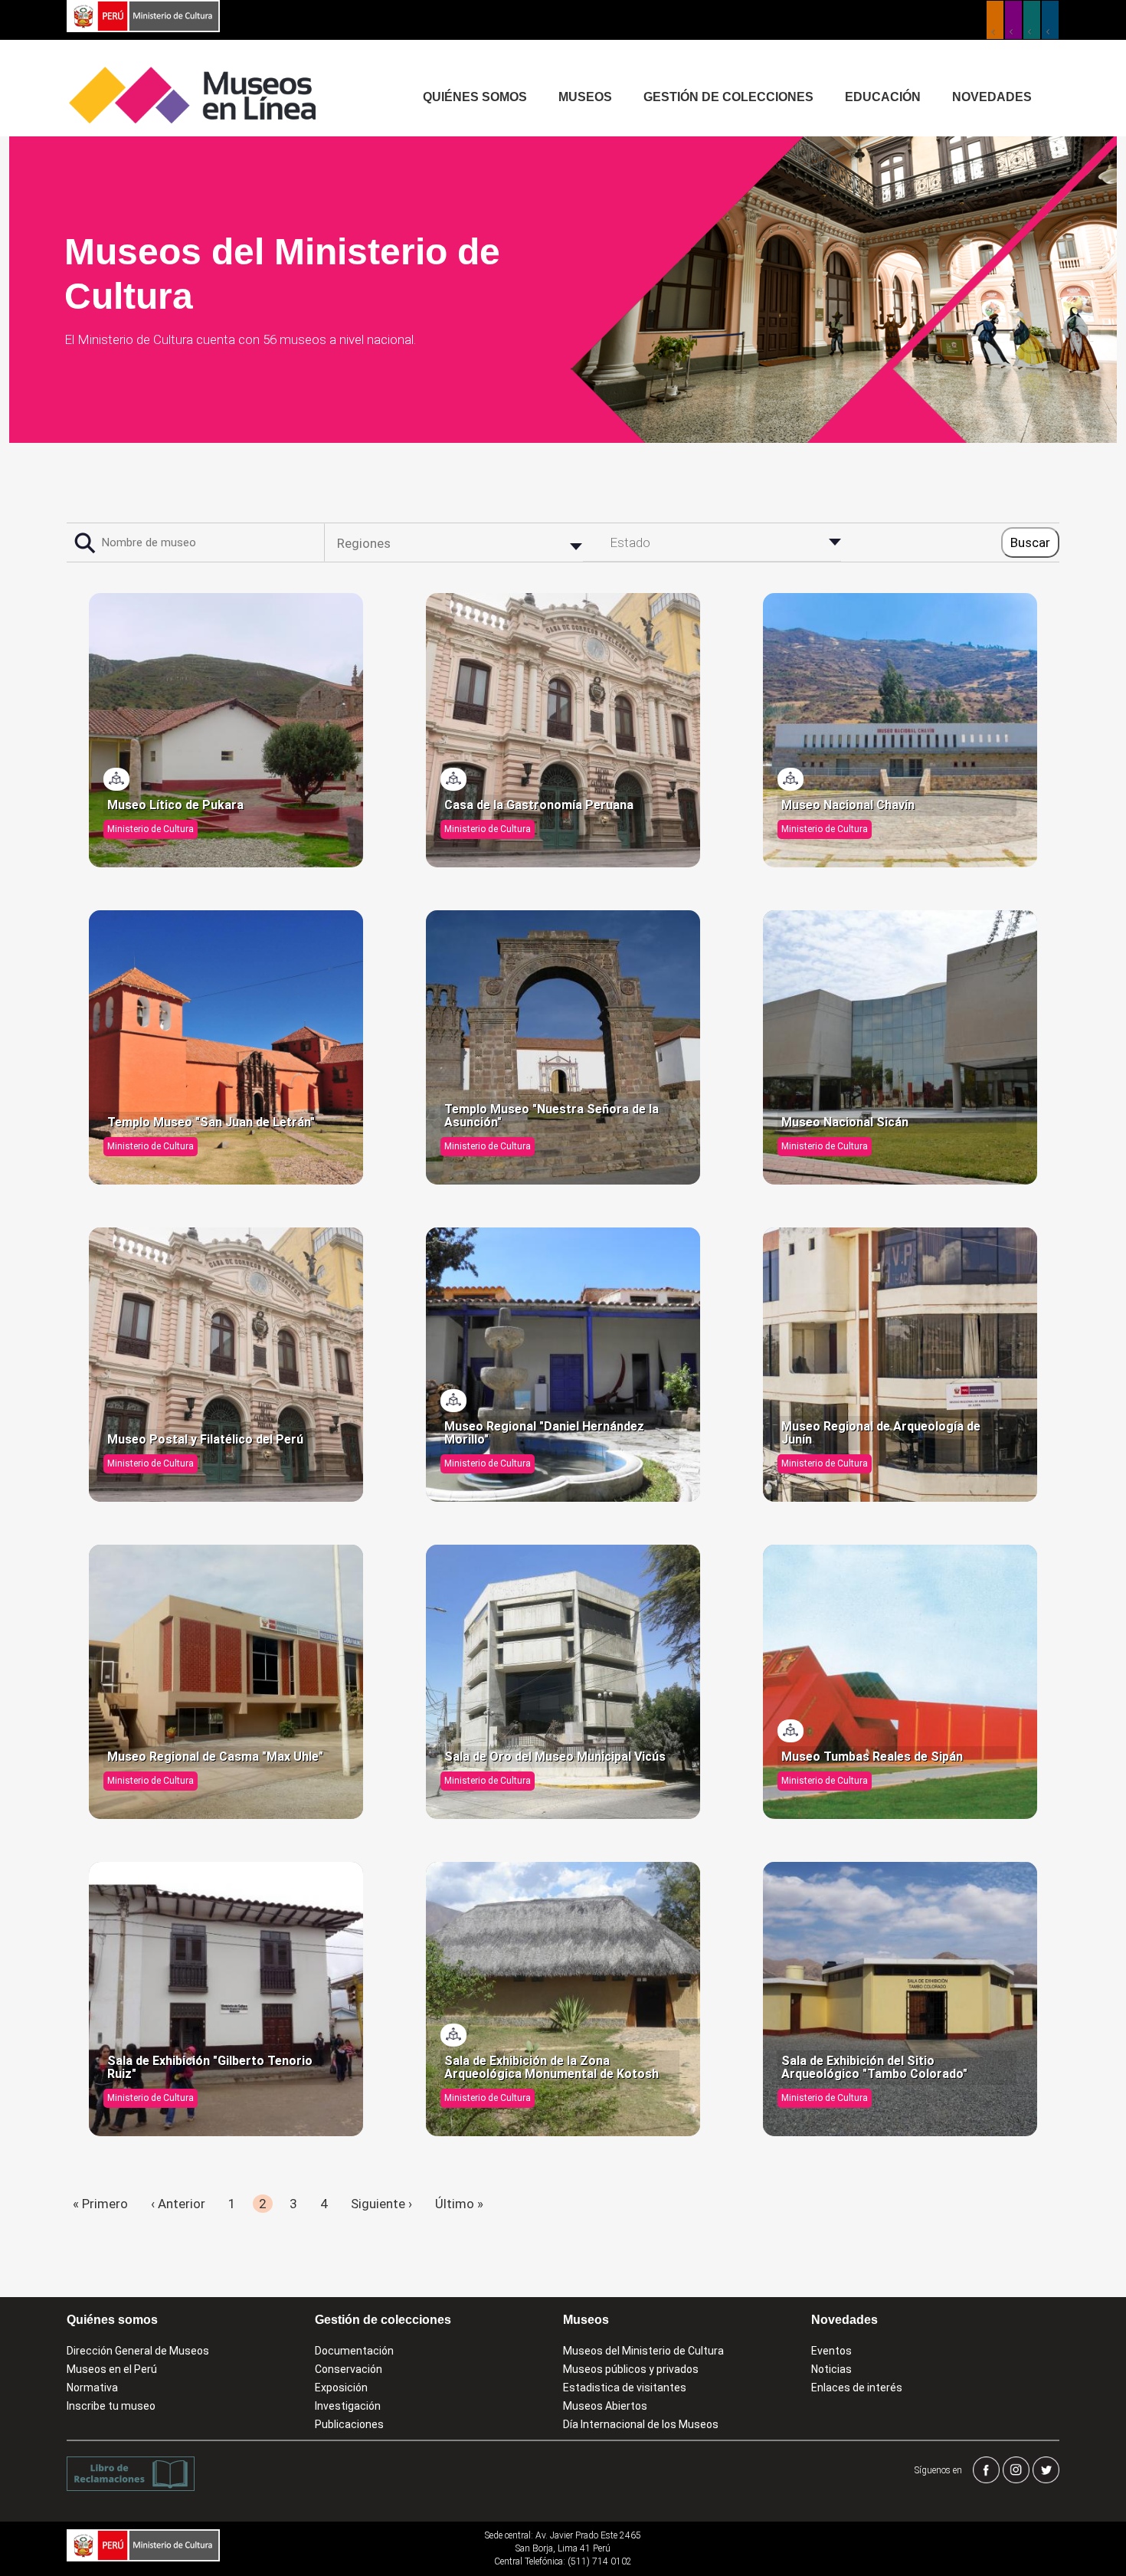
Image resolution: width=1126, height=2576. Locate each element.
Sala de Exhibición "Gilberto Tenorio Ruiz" (210, 2068)
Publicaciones (349, 2424)
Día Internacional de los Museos (641, 2424)
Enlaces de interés (857, 2388)
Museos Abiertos (605, 2406)
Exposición (341, 2388)
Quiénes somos (475, 97)
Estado (630, 542)
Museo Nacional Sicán (845, 1122)
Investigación (348, 2406)
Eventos (831, 2351)
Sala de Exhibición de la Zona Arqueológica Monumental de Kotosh (552, 2068)
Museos (585, 97)
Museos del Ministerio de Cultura (643, 2351)
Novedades (992, 97)
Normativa (92, 2388)
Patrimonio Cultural (995, 20)
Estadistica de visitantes (625, 2388)
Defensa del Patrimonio (1050, 20)
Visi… (118, 779)
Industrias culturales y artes (1013, 20)
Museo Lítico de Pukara (175, 805)
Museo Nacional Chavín (848, 805)
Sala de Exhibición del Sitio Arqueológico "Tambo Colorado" (874, 2068)
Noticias (831, 2369)
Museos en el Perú (112, 2369)
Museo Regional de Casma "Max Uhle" (215, 1757)
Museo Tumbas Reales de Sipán (872, 1757)
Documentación (354, 2351)
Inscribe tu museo (111, 2406)
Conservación (349, 2369)
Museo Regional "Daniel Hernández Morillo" (544, 1433)
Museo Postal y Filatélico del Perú (205, 1440)
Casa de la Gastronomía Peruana (539, 805)
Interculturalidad (1032, 20)
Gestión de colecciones (728, 97)
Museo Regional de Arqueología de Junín (881, 1433)
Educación (883, 97)
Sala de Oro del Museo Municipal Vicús (555, 1757)
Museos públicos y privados (631, 2369)
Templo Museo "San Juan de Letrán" (211, 1122)
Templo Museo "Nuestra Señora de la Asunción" (552, 1116)
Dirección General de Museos (138, 2351)
